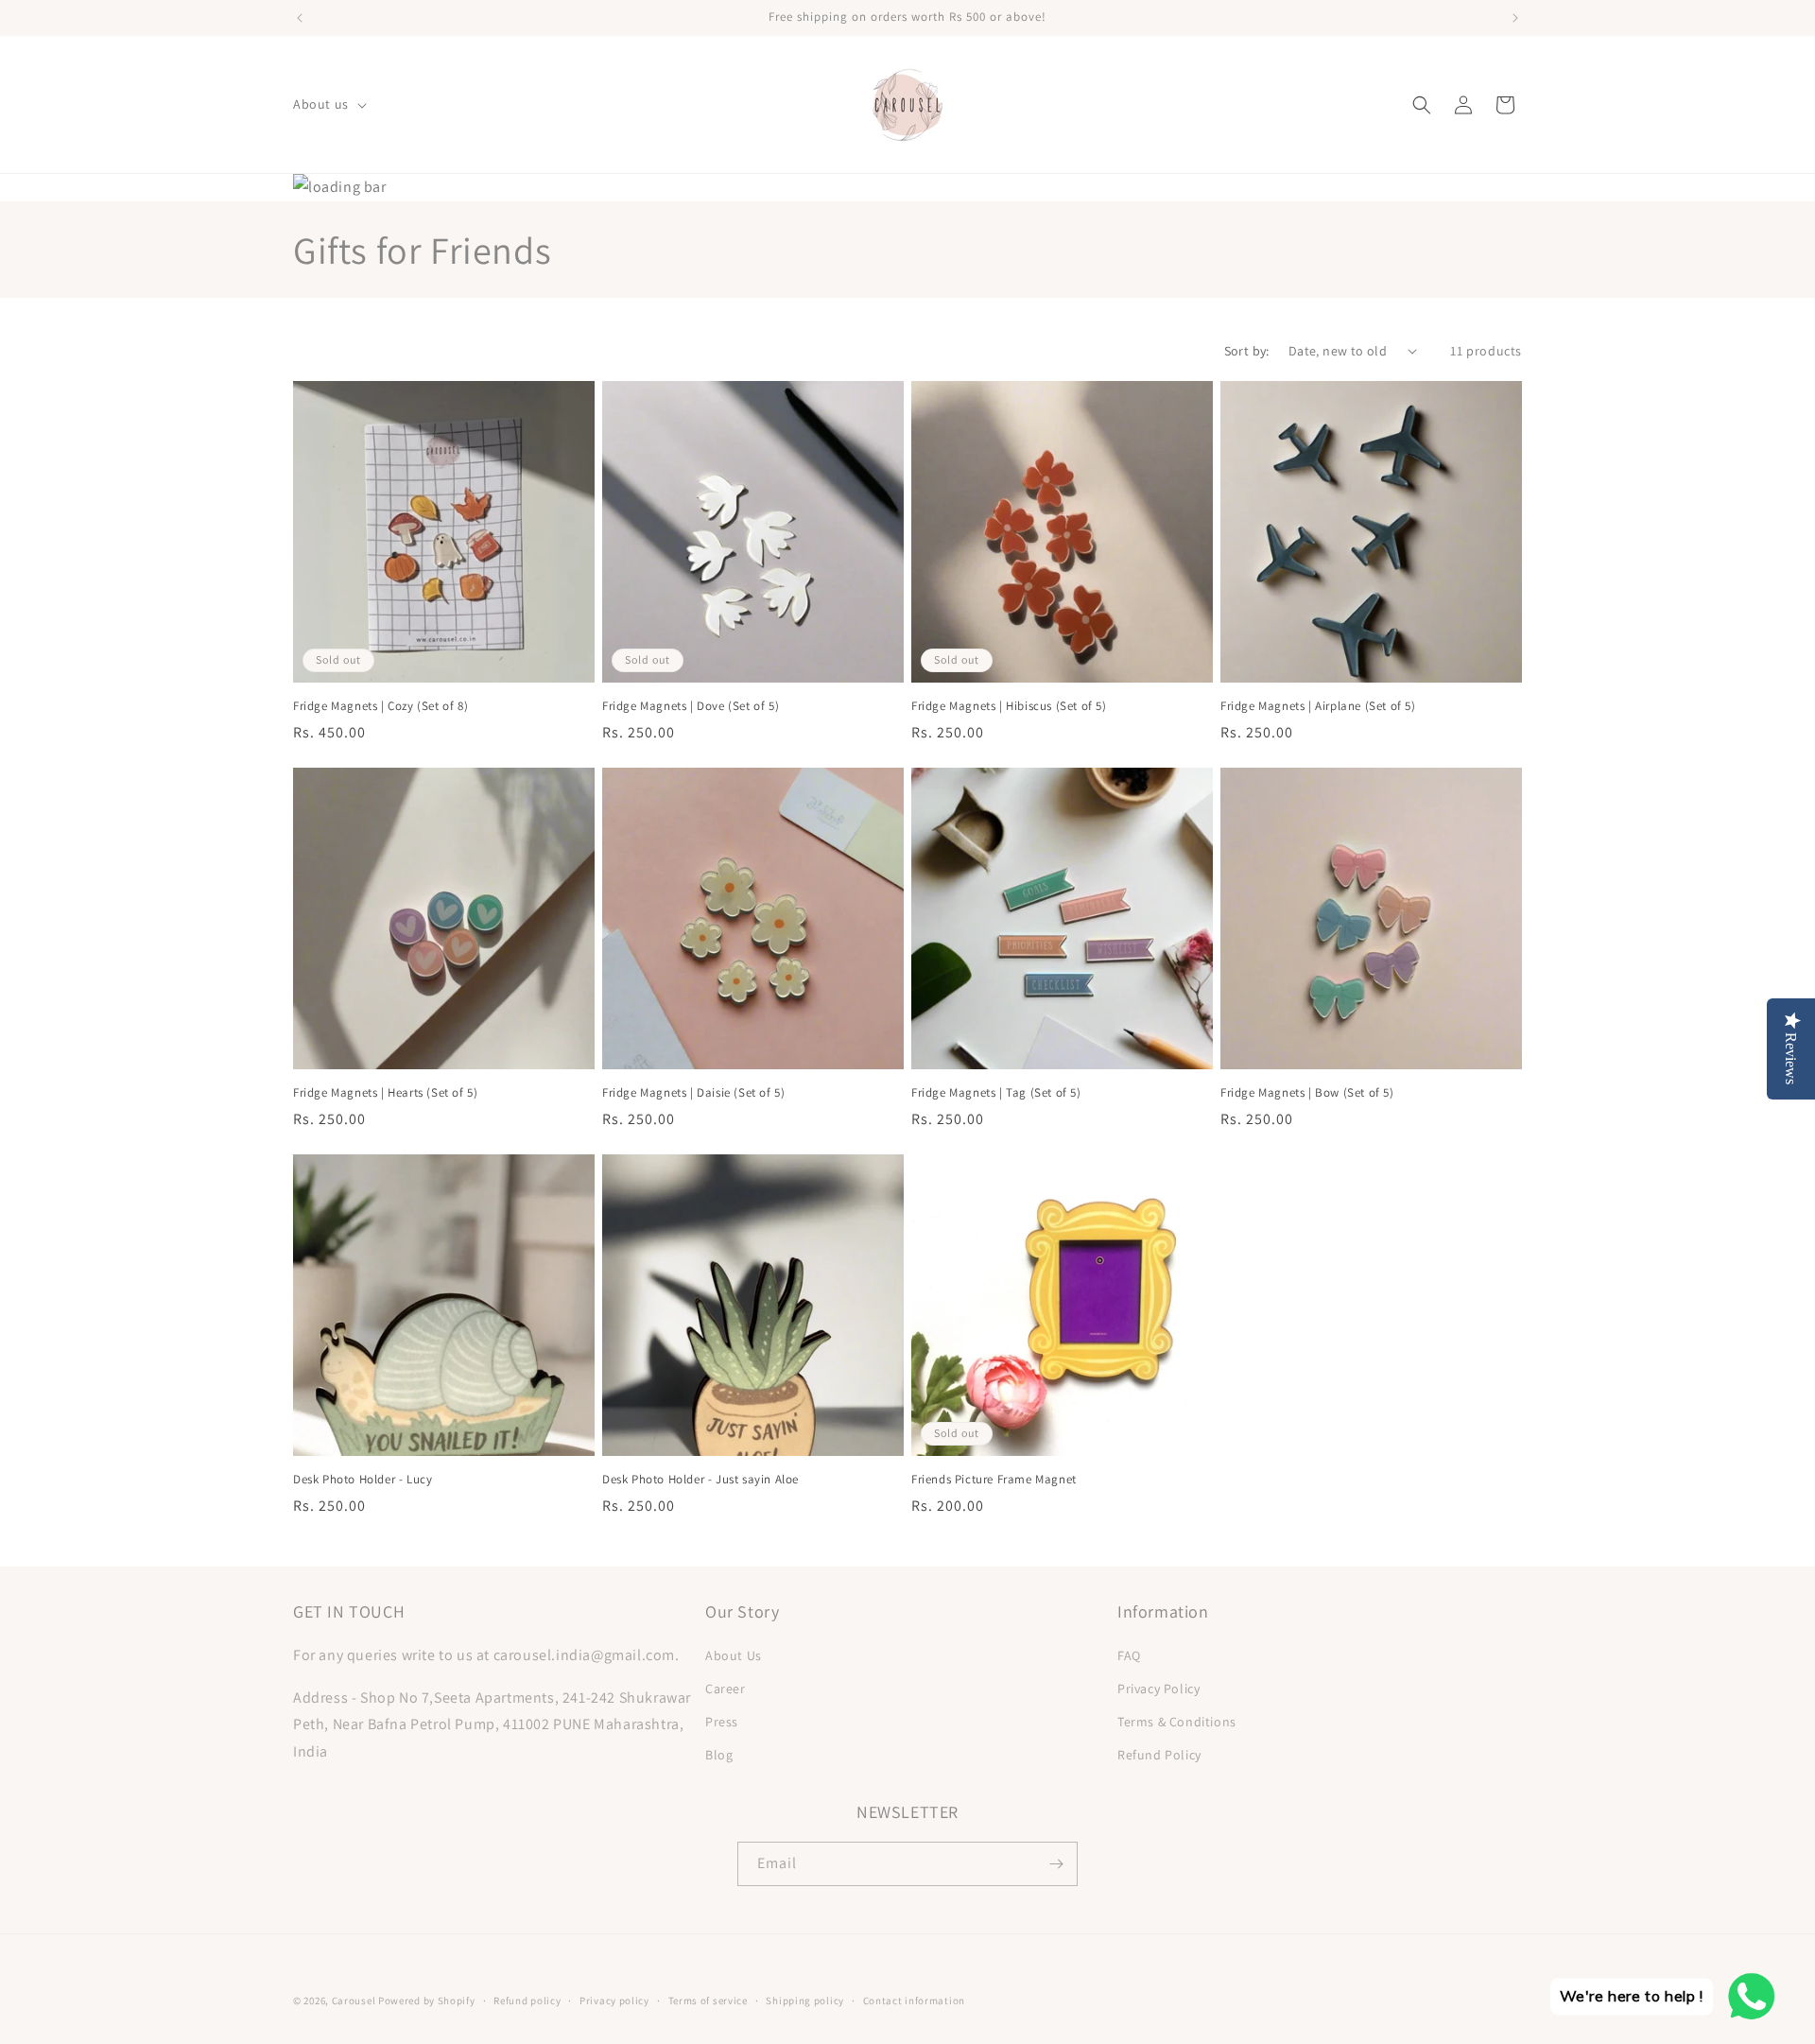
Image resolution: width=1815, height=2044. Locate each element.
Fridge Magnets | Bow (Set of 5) (1307, 1093)
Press (722, 1722)
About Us (734, 1655)
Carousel (354, 2001)
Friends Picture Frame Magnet (994, 1480)
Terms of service (708, 2001)
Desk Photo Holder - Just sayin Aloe (700, 1480)
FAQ (1129, 1655)
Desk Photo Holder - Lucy (363, 1480)
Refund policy (527, 2001)
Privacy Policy (1158, 1689)
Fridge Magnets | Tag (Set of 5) (996, 1093)
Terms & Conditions (1177, 1722)
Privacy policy (614, 2001)
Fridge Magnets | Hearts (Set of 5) (385, 1093)
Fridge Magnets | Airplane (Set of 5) (1318, 706)
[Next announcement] (1515, 18)
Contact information (914, 2001)
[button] (328, 104)
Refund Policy (1159, 1755)
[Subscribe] (1056, 1864)
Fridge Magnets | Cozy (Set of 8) (380, 706)
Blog (719, 1755)
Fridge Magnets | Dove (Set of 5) (691, 706)
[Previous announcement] (300, 18)
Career (726, 1689)
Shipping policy (805, 2001)
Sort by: (1247, 351)
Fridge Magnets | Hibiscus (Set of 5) (1009, 706)
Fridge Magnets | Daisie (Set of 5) (693, 1093)
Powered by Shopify (427, 2001)
